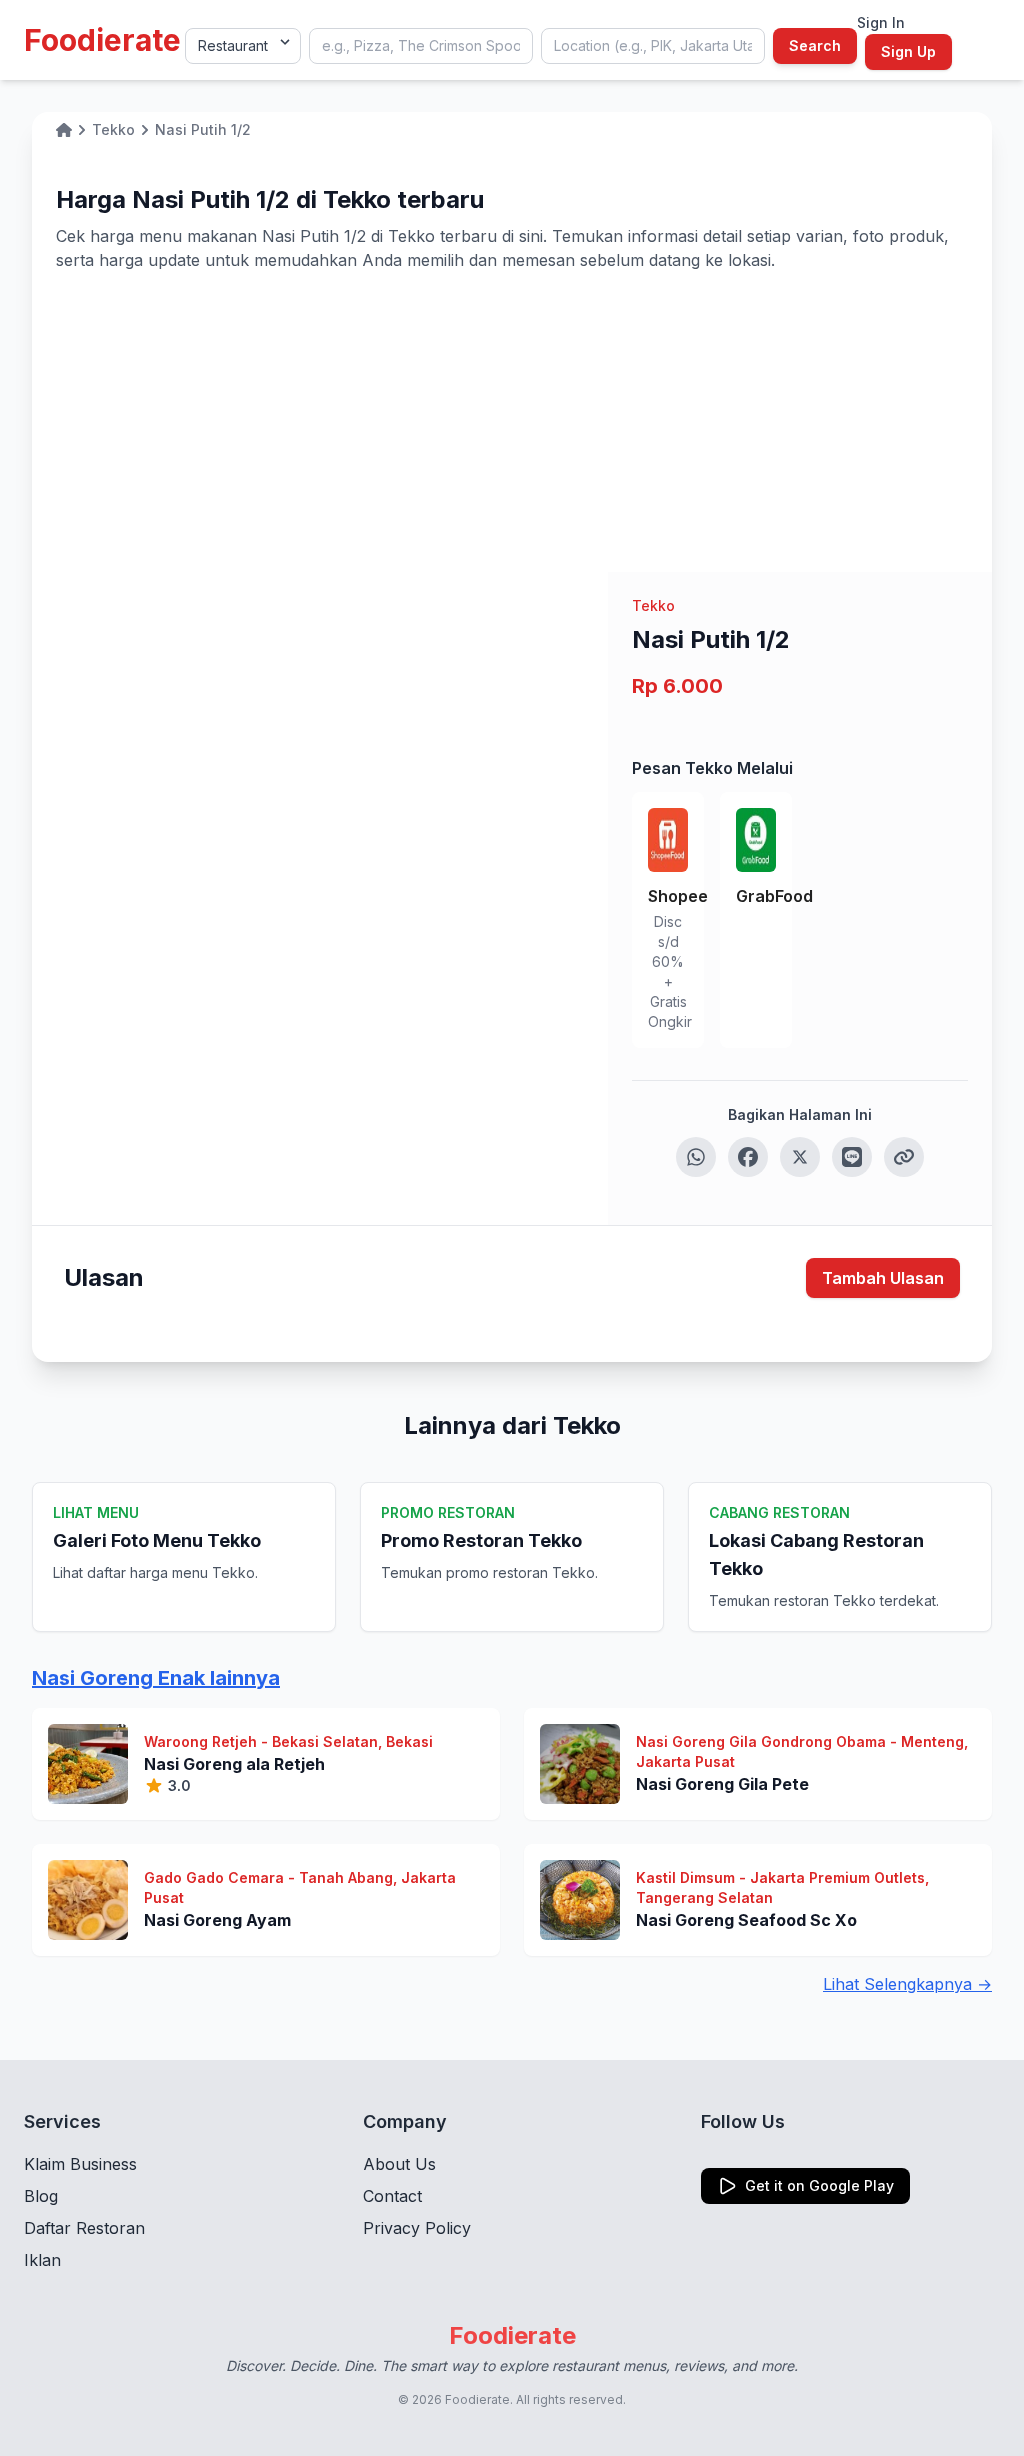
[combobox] (421, 46)
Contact (392, 2196)
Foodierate (102, 40)
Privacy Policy (417, 2228)
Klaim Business (80, 2164)
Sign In (881, 22)
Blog (41, 2196)
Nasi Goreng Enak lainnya (156, 1678)
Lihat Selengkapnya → (907, 1984)
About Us (399, 2164)
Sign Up (908, 51)
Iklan (42, 2260)
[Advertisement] (512, 422)
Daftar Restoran (84, 2228)
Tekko (653, 605)
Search (815, 45)
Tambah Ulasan (883, 1278)
